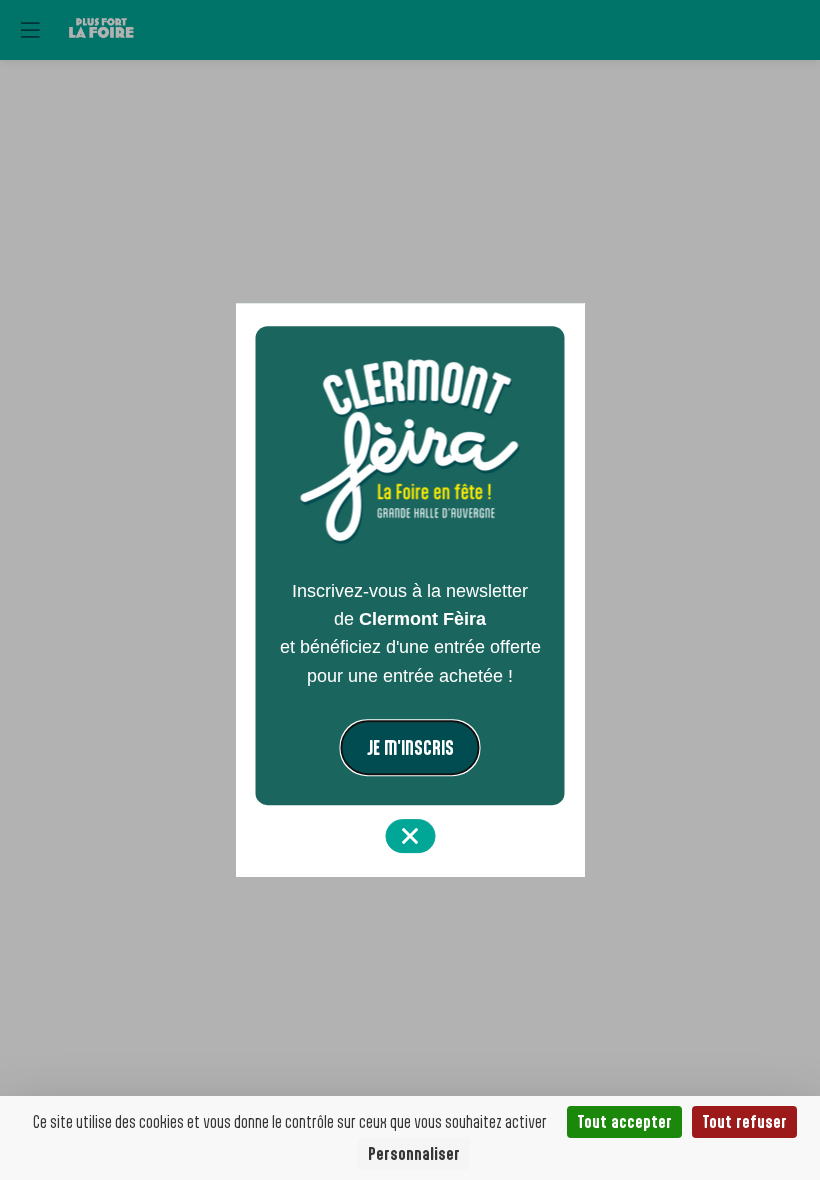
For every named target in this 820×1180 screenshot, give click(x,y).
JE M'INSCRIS (410, 747)
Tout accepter (624, 1121)
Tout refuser (744, 1121)
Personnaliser (414, 1153)
